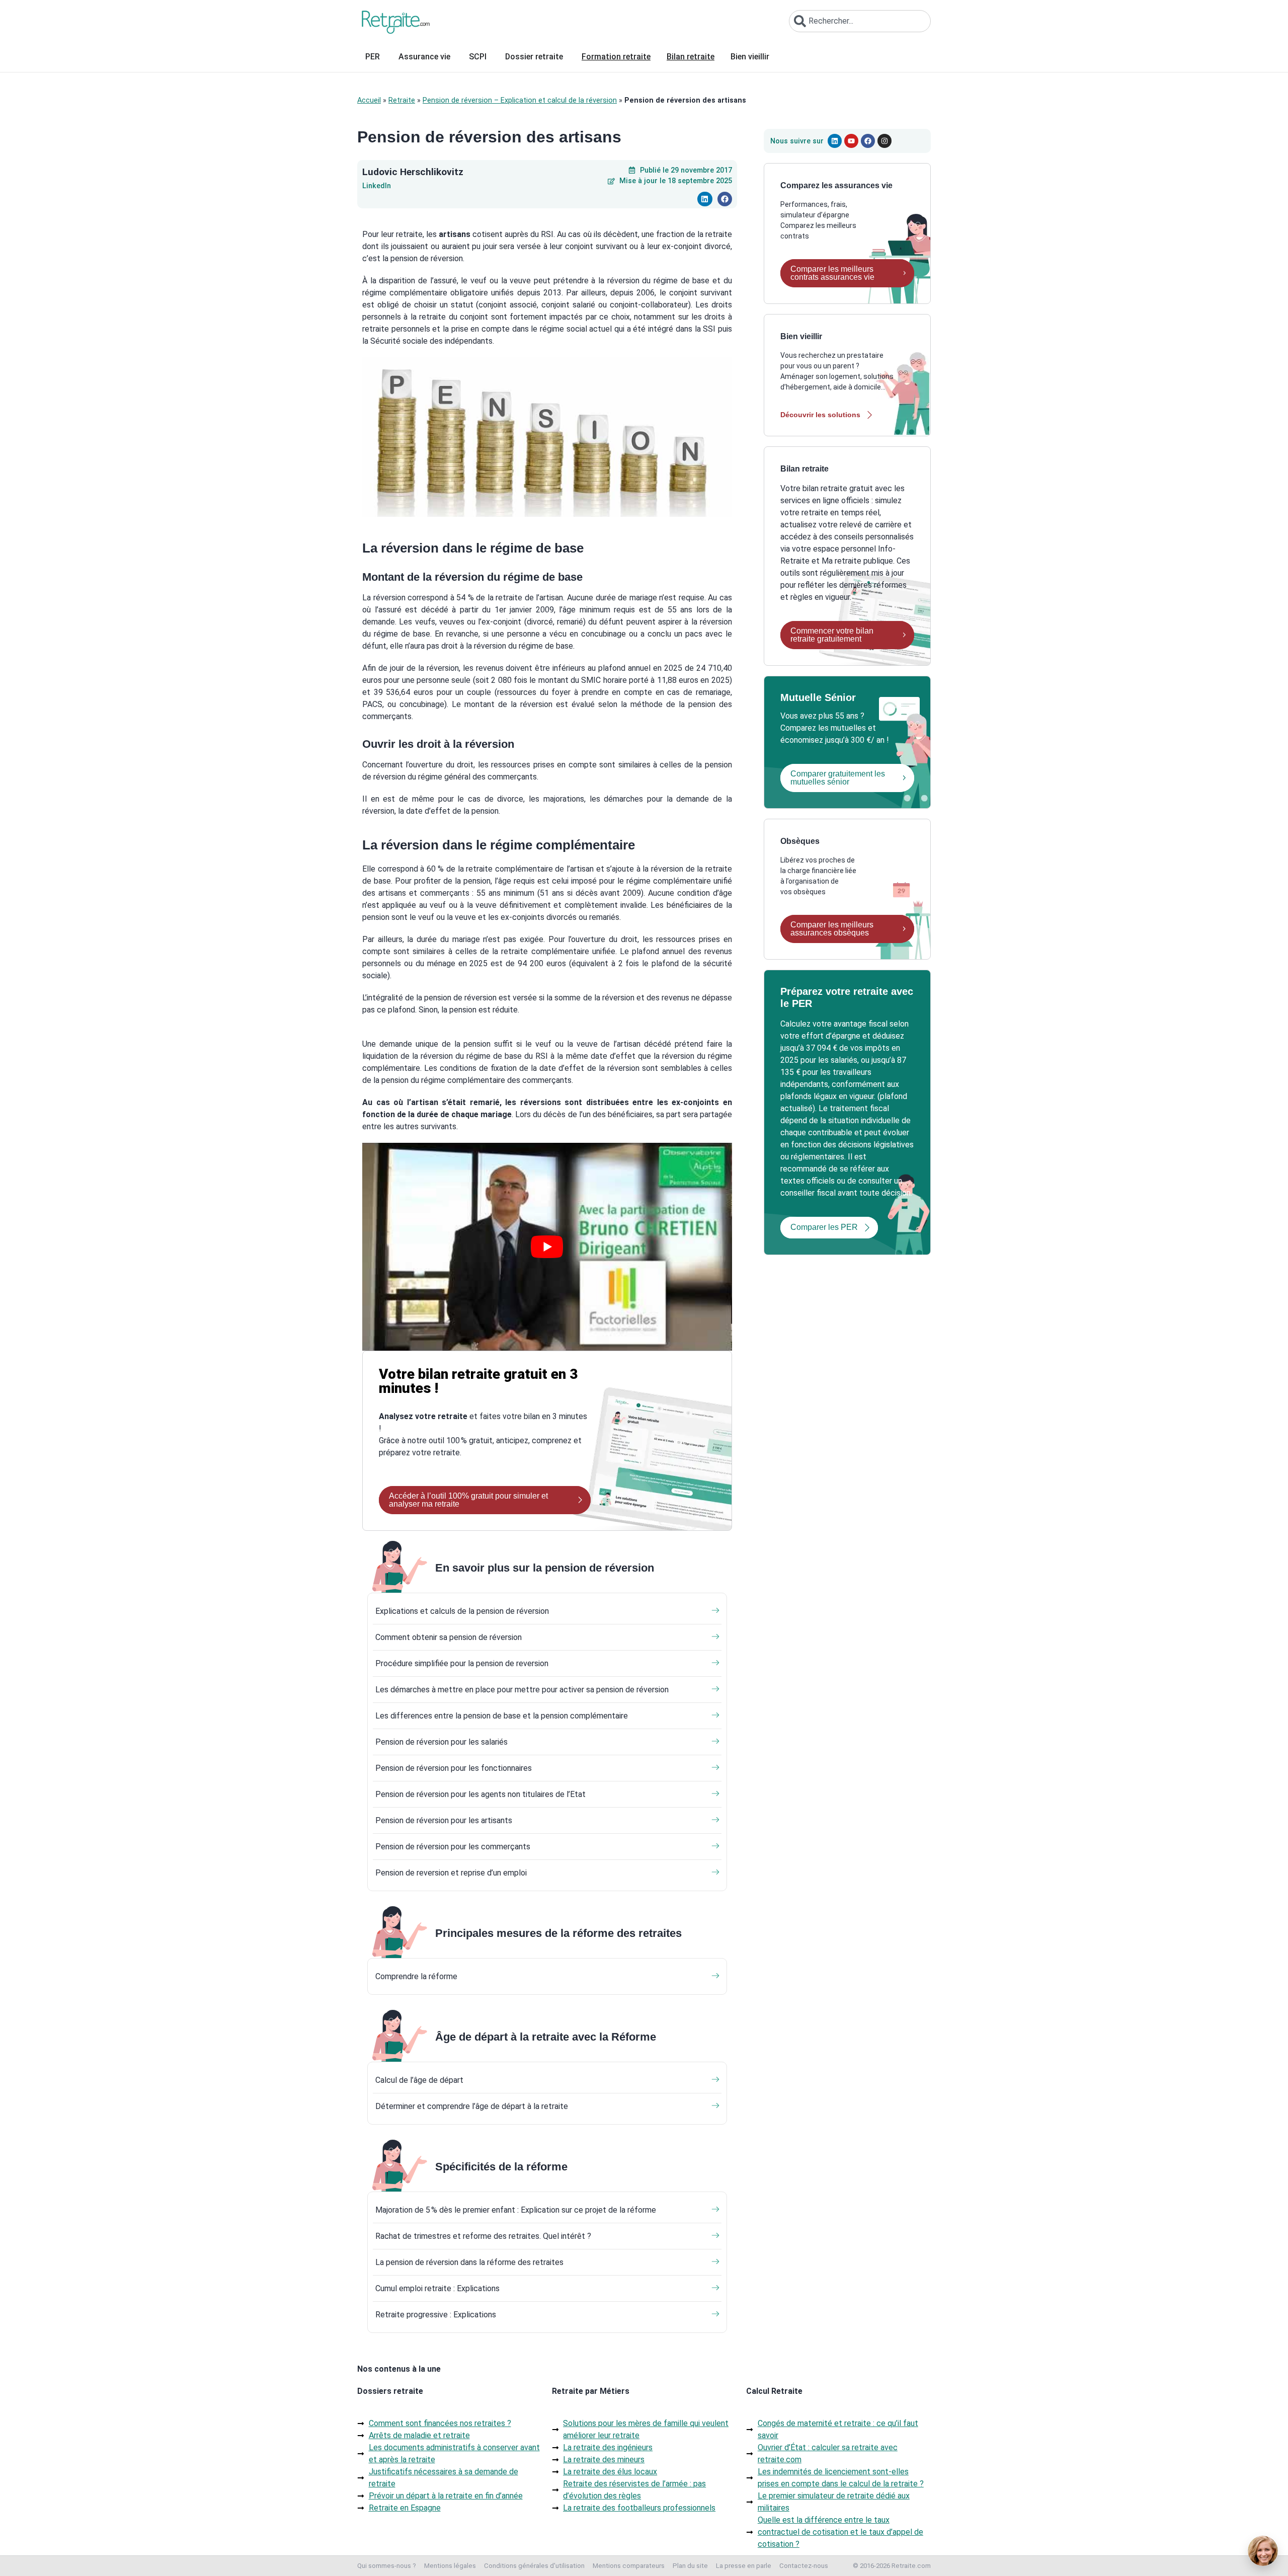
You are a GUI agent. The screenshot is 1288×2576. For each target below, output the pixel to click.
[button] (705, 199)
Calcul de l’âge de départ (419, 2080)
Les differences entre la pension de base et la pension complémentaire (502, 1716)
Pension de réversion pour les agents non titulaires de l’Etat (480, 1794)
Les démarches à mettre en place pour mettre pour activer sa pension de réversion (522, 1690)
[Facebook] (868, 141)
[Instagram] (884, 141)
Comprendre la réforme (416, 1976)
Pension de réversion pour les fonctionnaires (454, 1768)
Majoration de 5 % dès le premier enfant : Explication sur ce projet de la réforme (516, 2210)
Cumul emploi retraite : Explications (437, 2288)
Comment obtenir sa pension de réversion (449, 1637)
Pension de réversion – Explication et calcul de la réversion (520, 100)
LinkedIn (377, 186)
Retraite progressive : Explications (436, 2315)
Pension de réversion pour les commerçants (453, 1847)
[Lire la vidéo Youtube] (547, 1247)
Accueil (369, 100)
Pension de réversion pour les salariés (441, 1742)
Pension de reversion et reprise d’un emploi (451, 1873)
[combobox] (860, 21)
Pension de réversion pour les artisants (444, 1820)
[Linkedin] (835, 141)
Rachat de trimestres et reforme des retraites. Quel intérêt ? (483, 2236)
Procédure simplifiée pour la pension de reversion (462, 1663)
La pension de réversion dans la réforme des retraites (469, 2262)
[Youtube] (851, 141)
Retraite (402, 100)
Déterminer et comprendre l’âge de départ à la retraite (472, 2106)
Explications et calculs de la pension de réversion (462, 1611)
